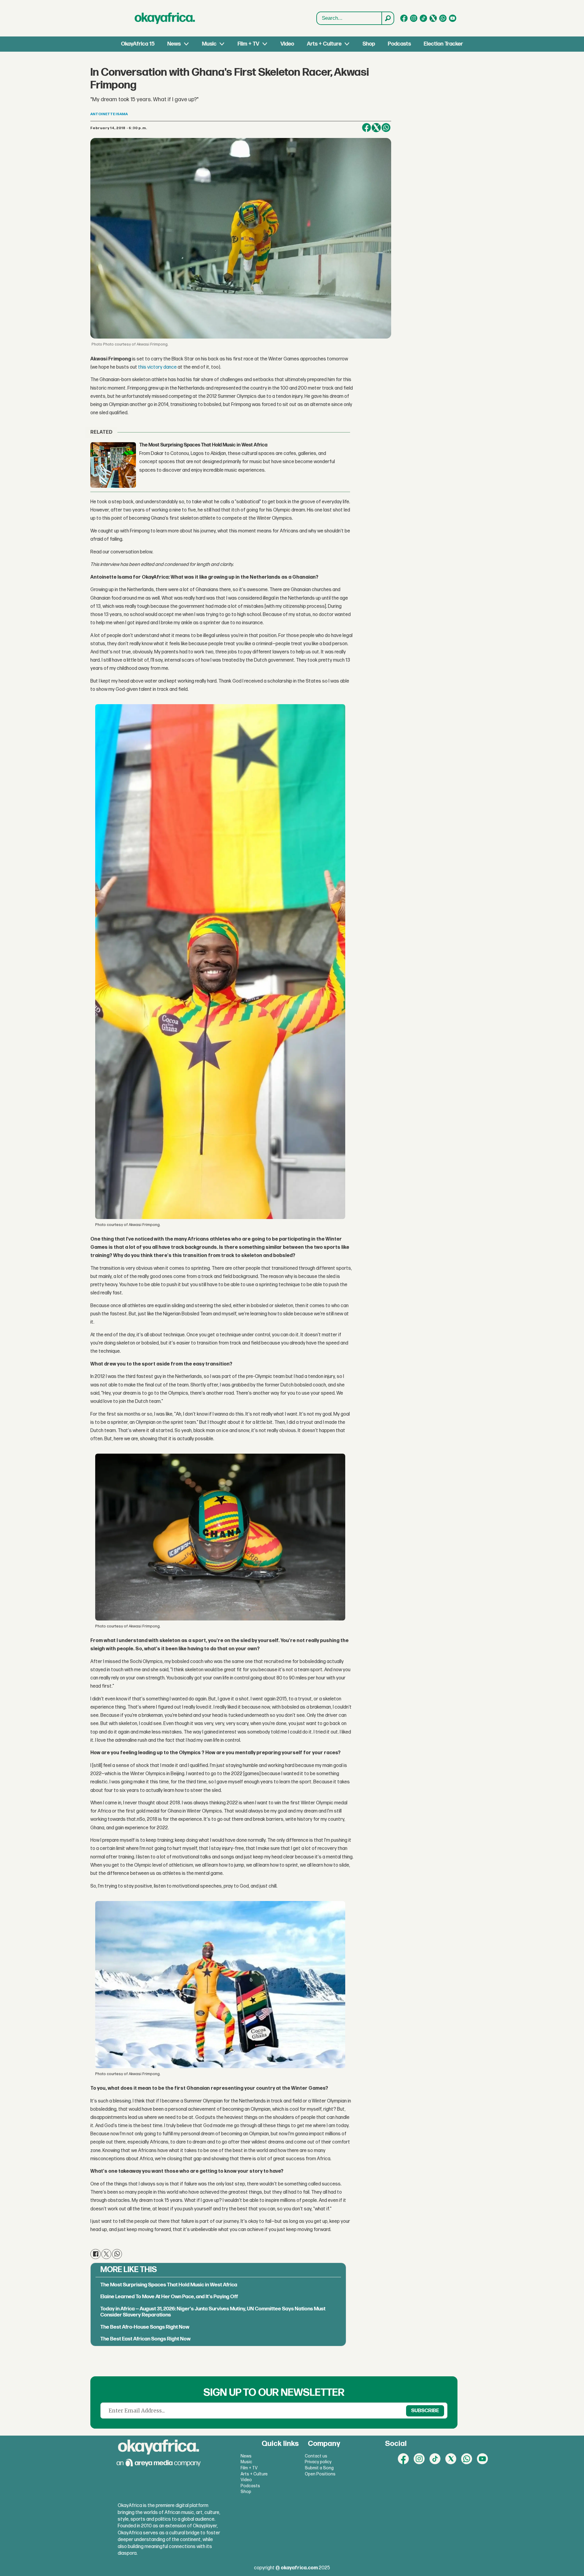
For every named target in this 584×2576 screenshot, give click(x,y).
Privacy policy (318, 2462)
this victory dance (157, 367)
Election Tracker (443, 44)
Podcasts (399, 44)
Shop (369, 44)
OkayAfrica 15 (138, 44)
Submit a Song (319, 2468)
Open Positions (320, 2474)
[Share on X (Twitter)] (376, 128)
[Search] (388, 18)
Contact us (316, 2456)
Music (209, 44)
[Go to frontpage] (165, 18)
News (174, 44)
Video (287, 44)
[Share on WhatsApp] (386, 128)
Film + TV (248, 44)
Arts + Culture (324, 44)
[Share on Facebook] (367, 128)
